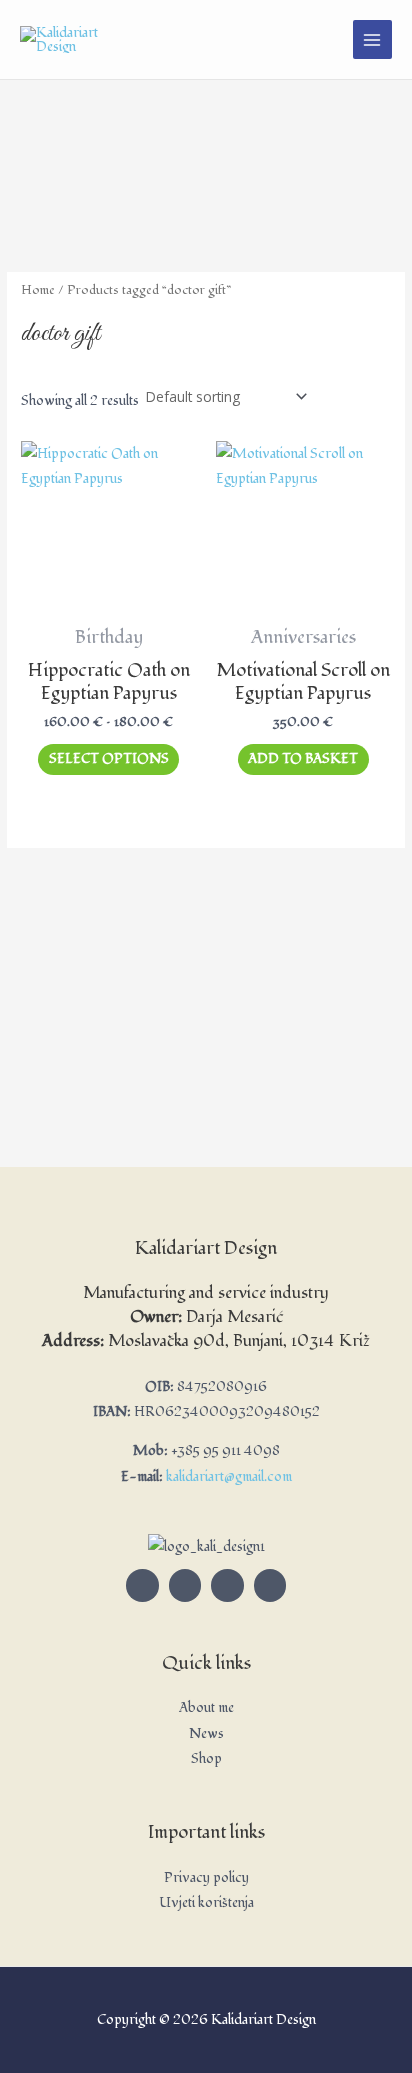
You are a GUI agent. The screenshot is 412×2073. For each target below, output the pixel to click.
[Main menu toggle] (372, 39)
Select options (109, 758)
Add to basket (303, 758)
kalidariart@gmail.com (229, 1476)
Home (38, 290)
